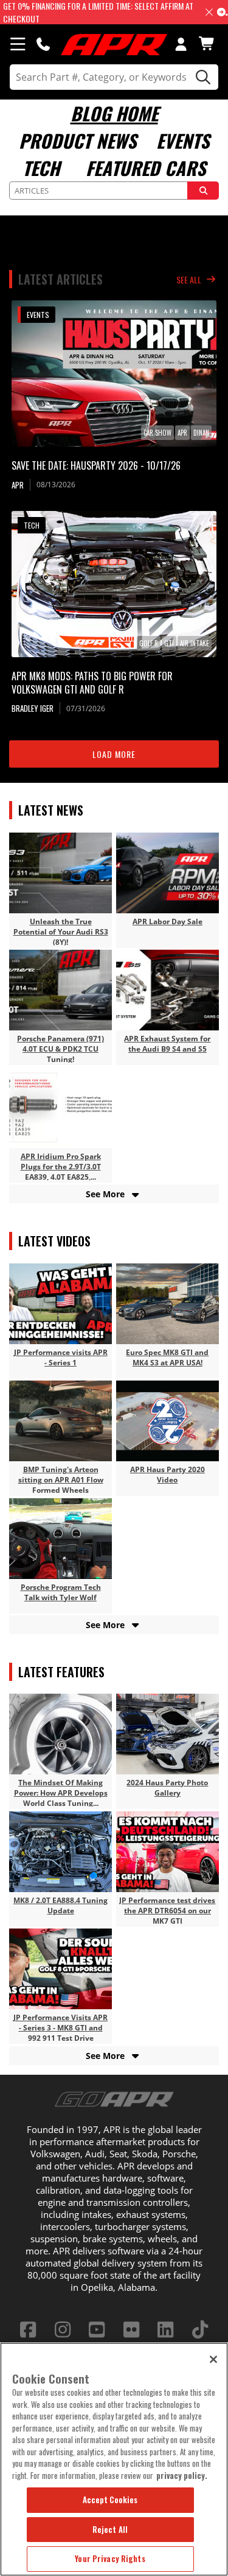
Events (183, 140)
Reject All (110, 2529)
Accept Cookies (110, 2500)
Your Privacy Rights (110, 2558)
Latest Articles (60, 279)
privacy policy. (182, 2475)
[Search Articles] (203, 191)
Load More (114, 754)
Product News (78, 140)
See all (189, 279)
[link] (114, 374)
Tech (41, 168)
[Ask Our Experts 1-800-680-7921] (43, 44)
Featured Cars (146, 168)
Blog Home (114, 113)
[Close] (213, 2359)
